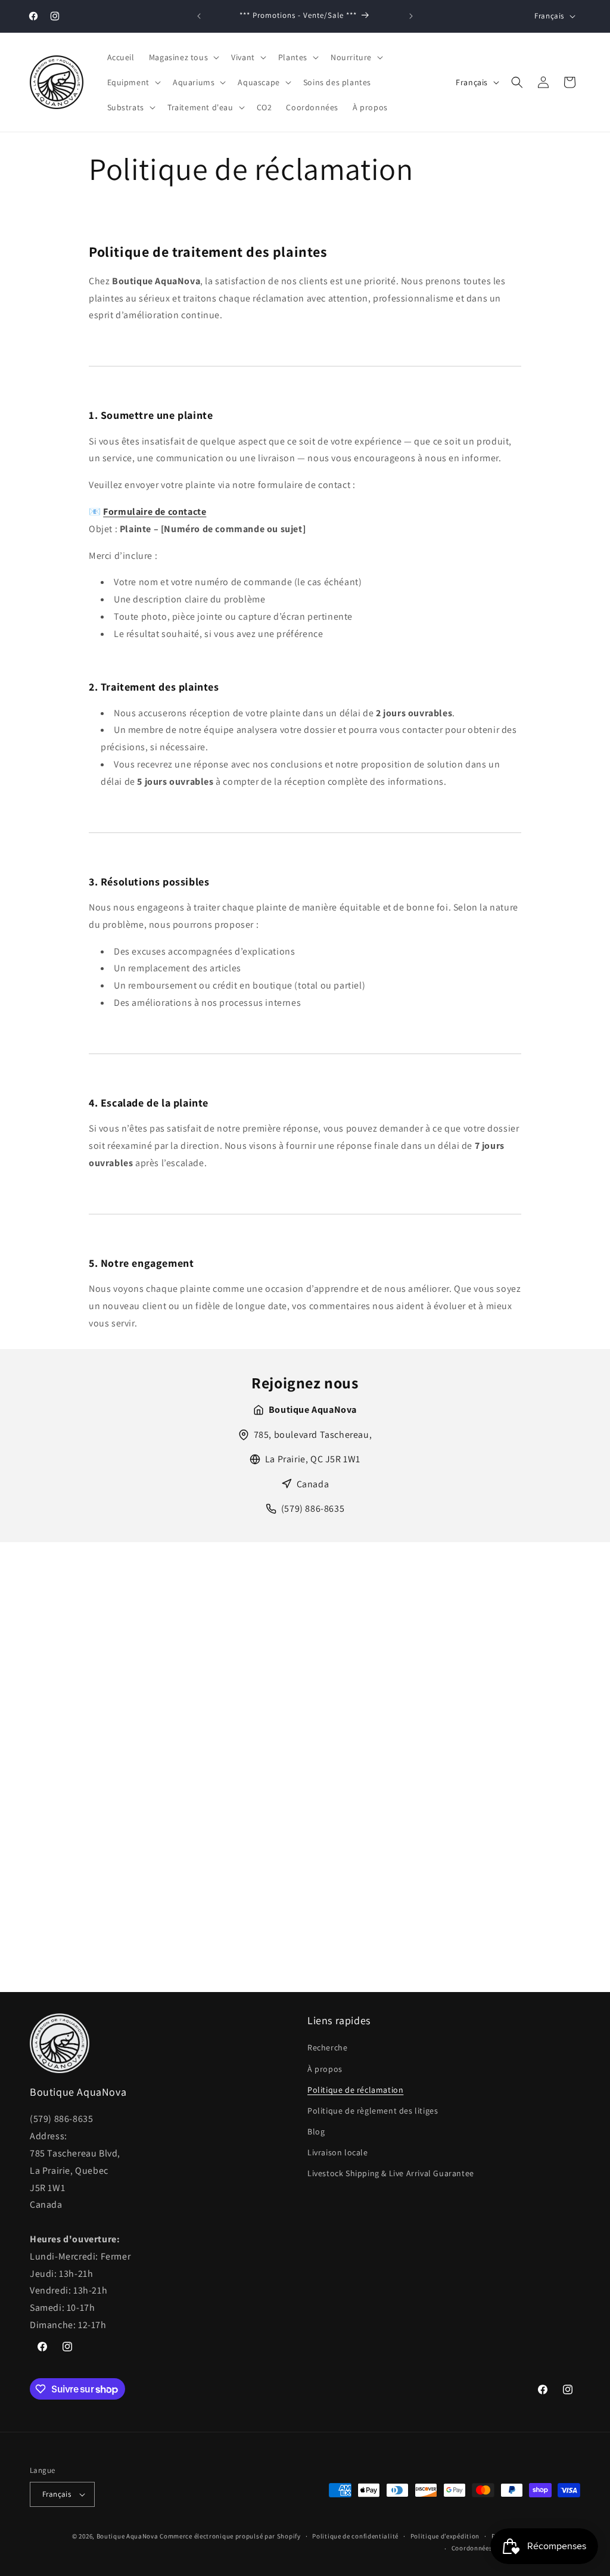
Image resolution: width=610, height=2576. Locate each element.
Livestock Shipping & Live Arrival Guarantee (391, 2173)
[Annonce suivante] (411, 16)
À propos (325, 2069)
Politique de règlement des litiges (373, 2111)
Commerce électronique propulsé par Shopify (230, 2536)
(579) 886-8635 (313, 1508)
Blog (316, 2131)
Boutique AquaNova (127, 2536)
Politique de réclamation (355, 2090)
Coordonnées (472, 2548)
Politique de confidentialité (355, 2536)
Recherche (327, 2047)
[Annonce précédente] (199, 16)
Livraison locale (338, 2152)
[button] (183, 57)
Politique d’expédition (445, 2536)
